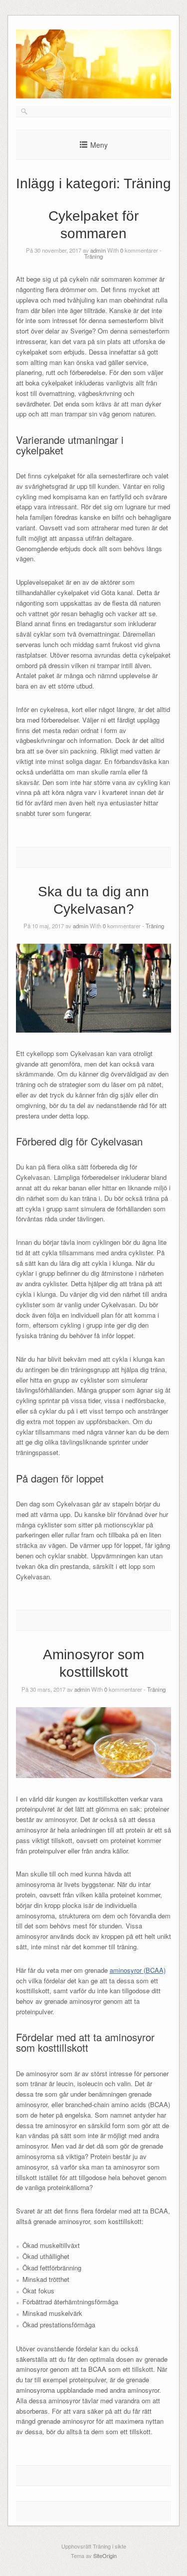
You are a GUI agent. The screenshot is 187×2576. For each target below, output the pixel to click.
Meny (99, 145)
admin (98, 250)
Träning (93, 256)
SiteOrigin (105, 2556)
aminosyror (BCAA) (138, 1970)
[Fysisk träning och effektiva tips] (94, 96)
